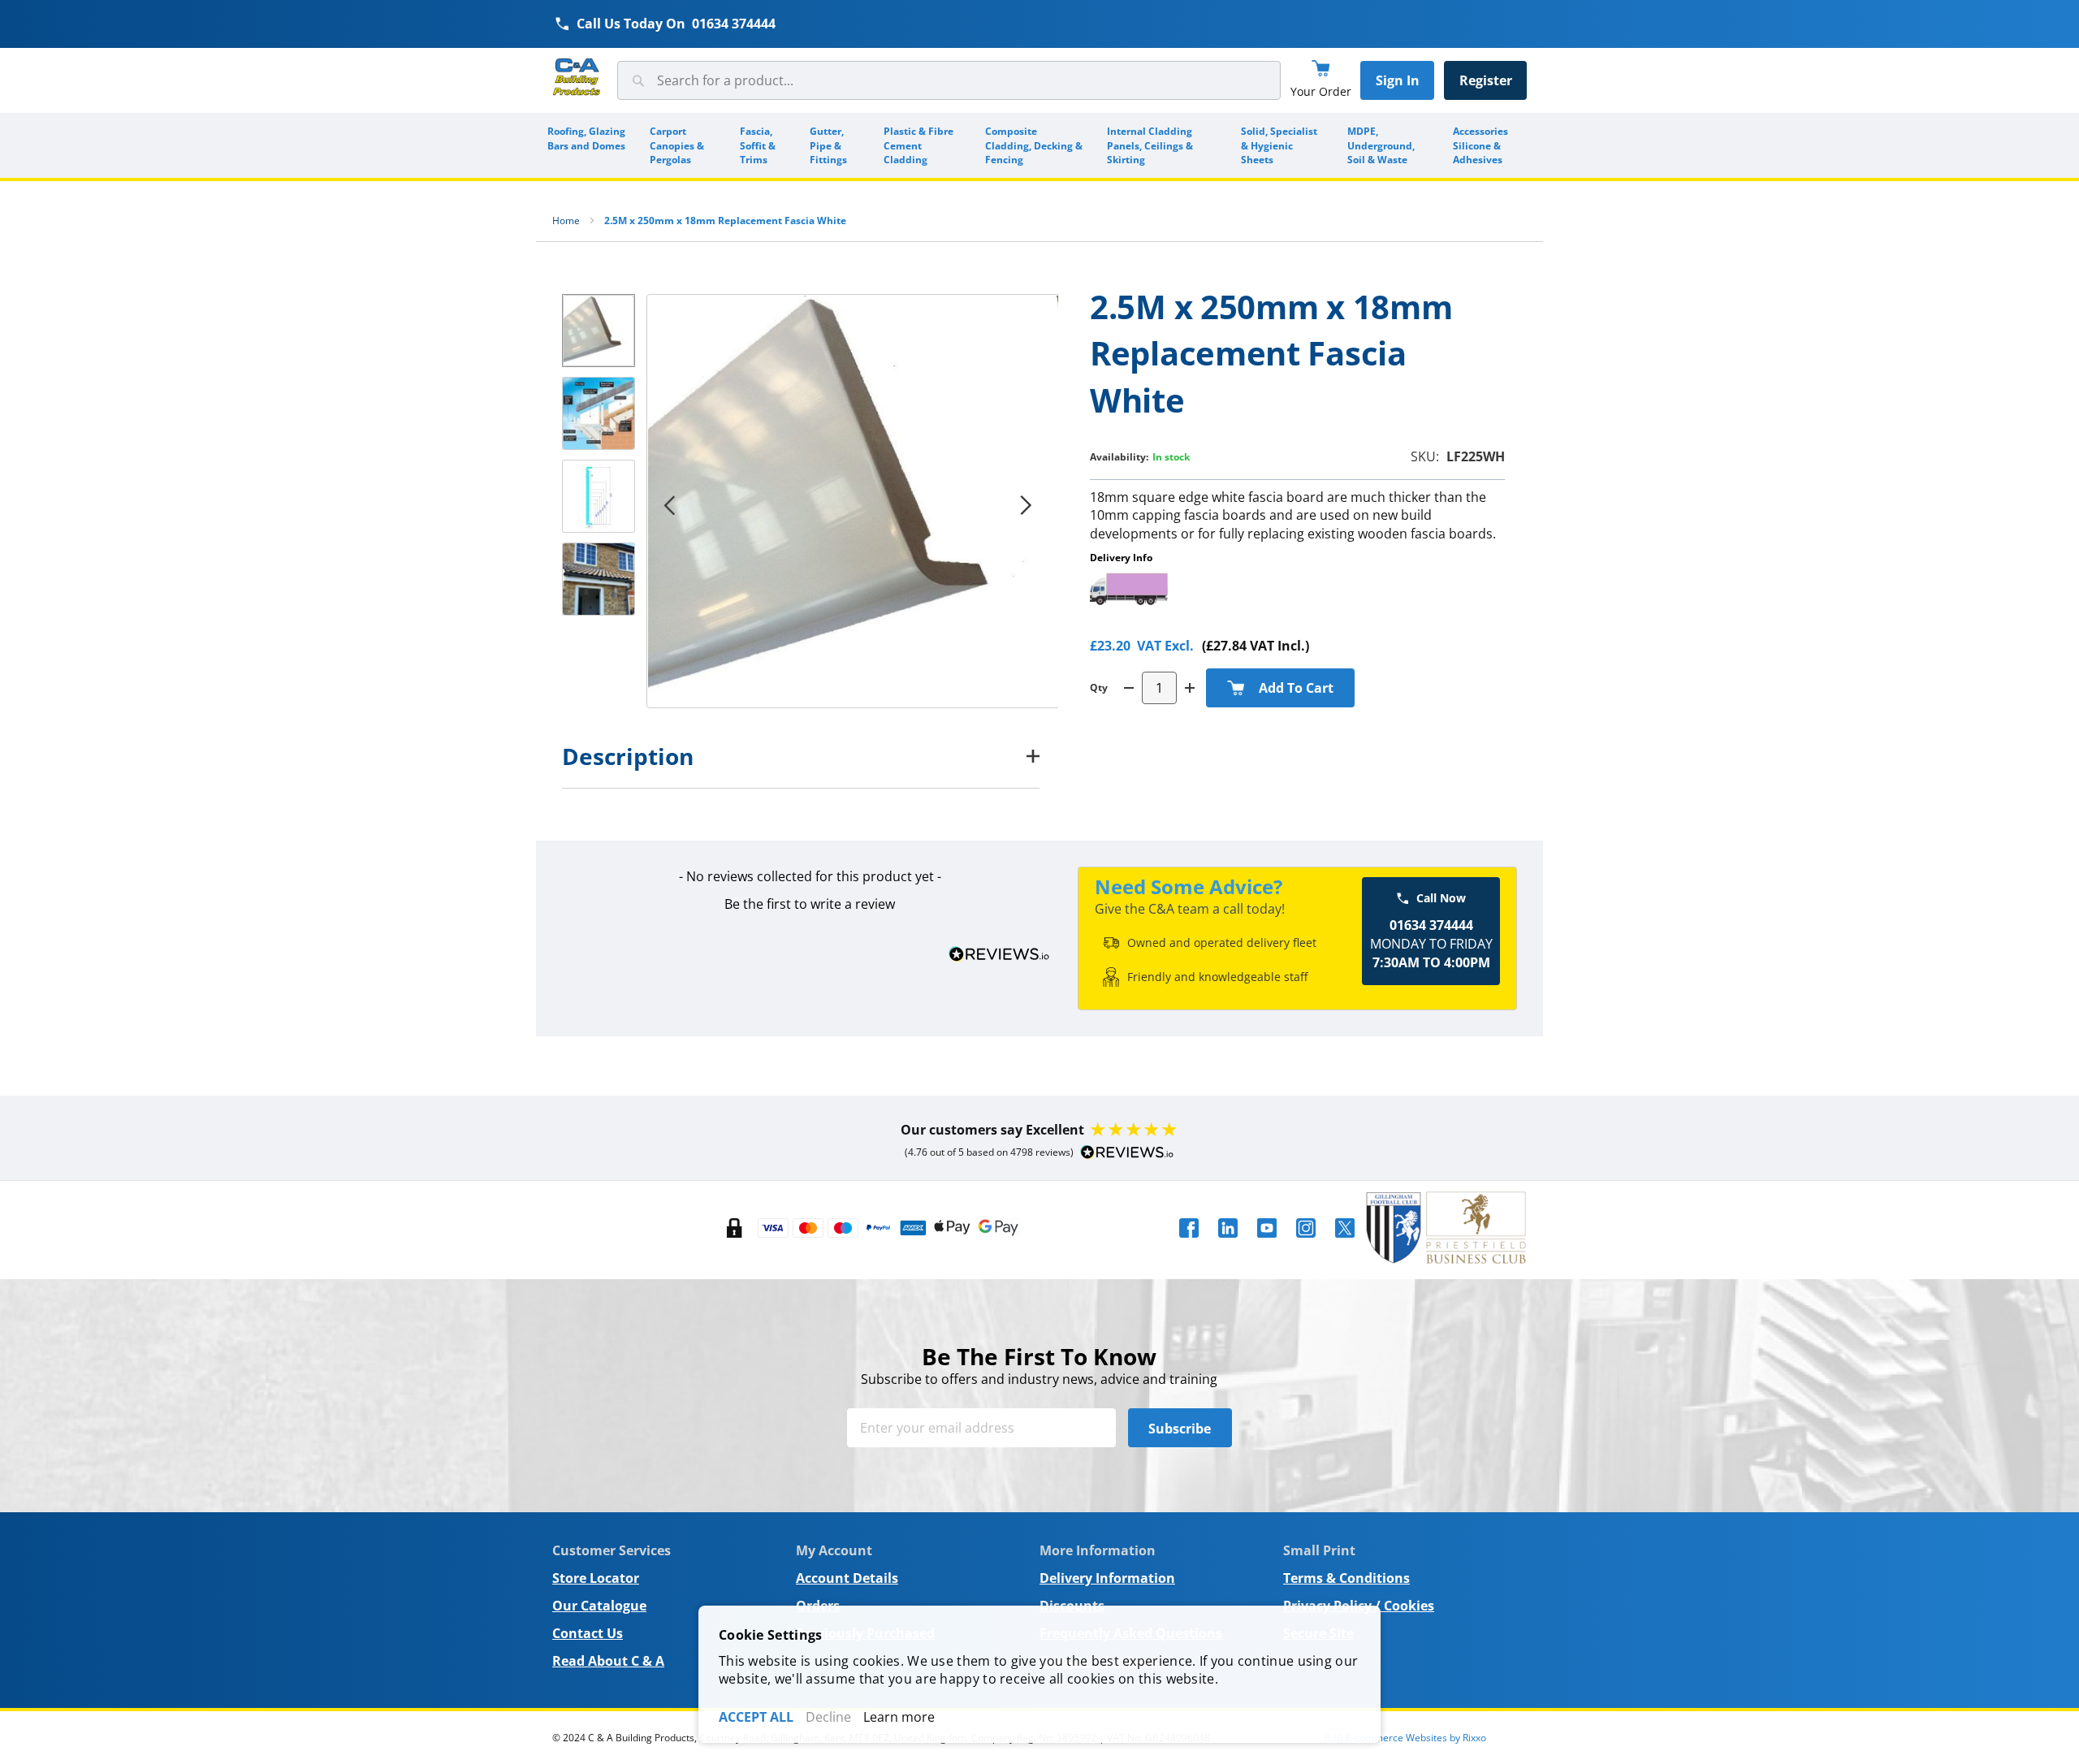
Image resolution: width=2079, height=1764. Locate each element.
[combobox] (949, 80)
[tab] (801, 756)
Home (566, 220)
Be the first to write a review (810, 904)
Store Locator (596, 1578)
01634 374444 (734, 24)
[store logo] (577, 78)
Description (628, 756)
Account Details (847, 1578)
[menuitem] (587, 145)
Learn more (899, 1717)
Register (1486, 80)
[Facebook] (1189, 1243)
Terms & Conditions (1346, 1578)
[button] (669, 505)
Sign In (1398, 80)
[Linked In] (1228, 1243)
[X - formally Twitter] (1345, 1243)
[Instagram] (1306, 1243)
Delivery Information (1107, 1578)
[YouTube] (1267, 1243)
